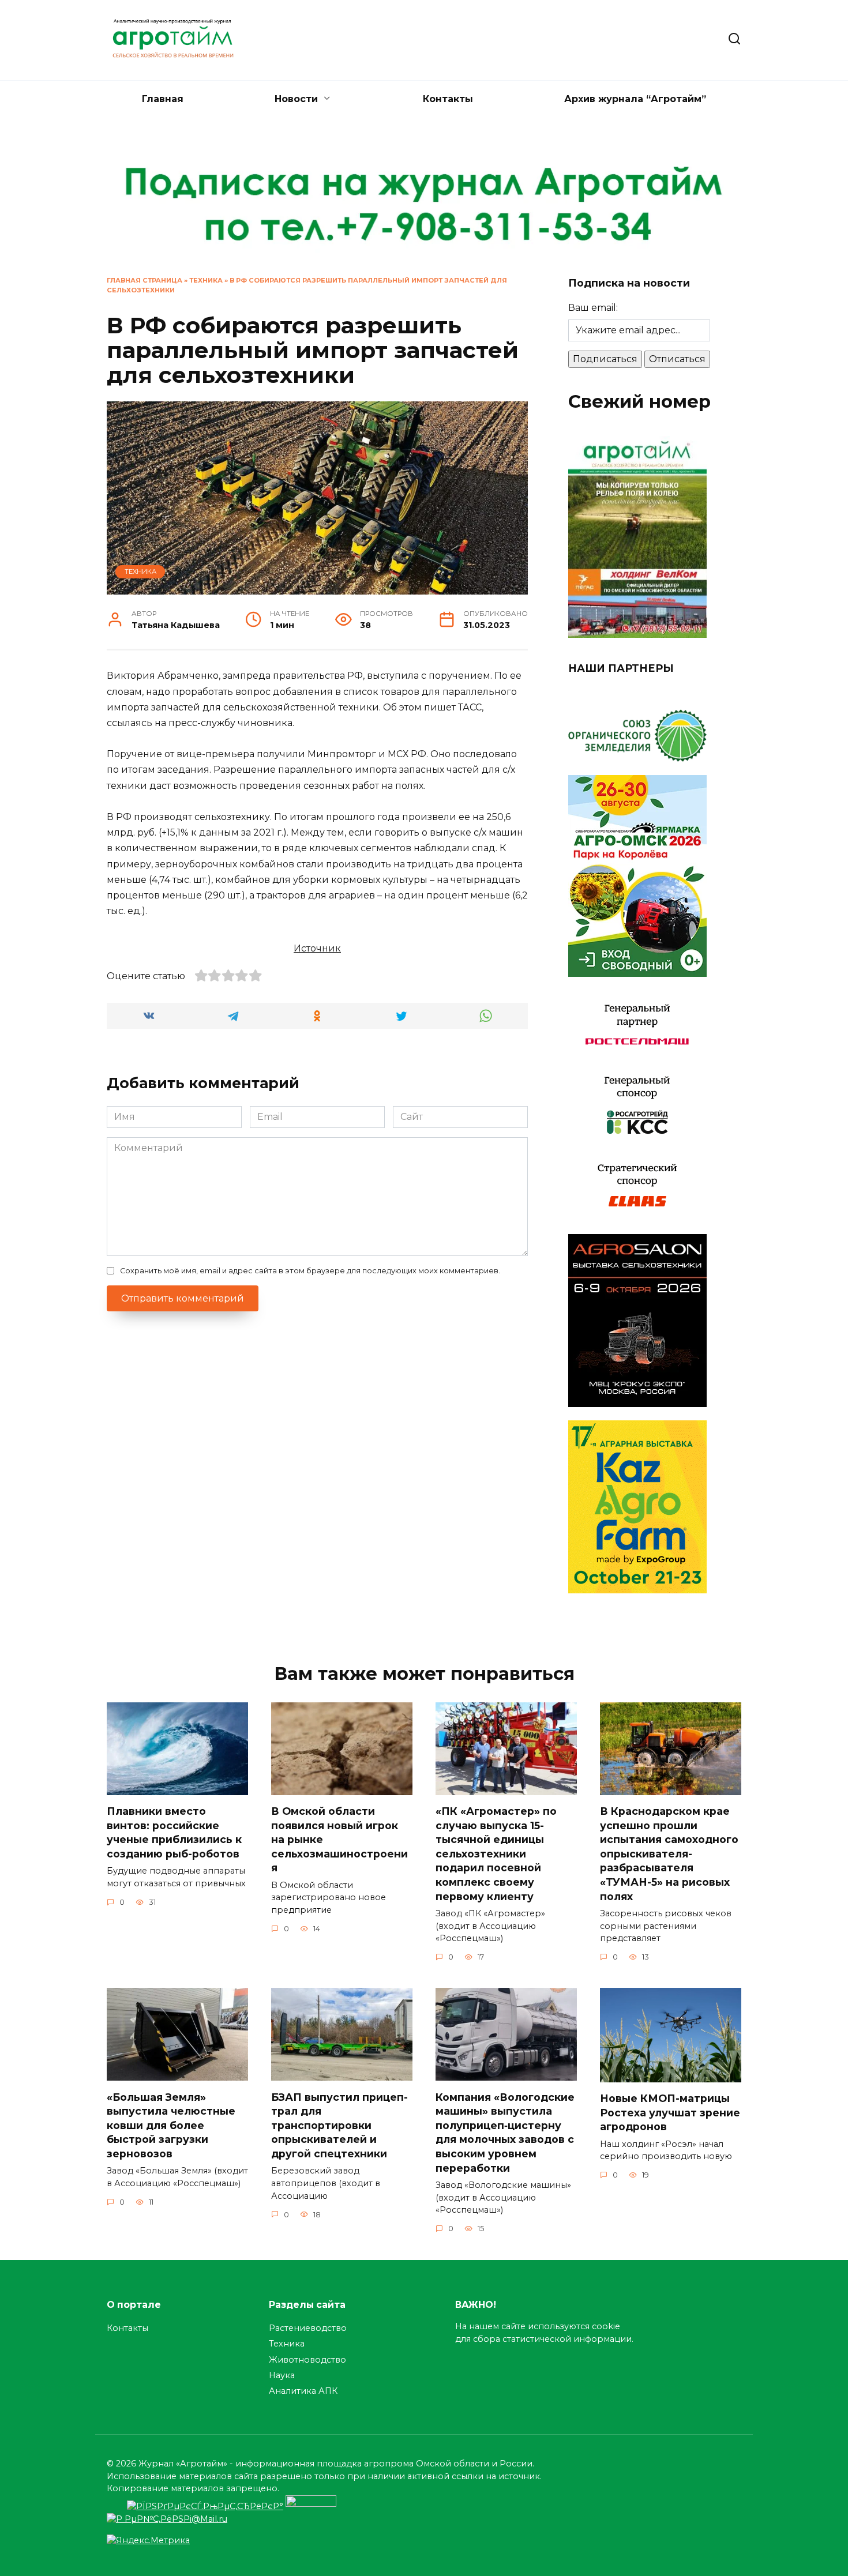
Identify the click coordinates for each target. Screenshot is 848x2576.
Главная (163, 99)
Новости (296, 99)
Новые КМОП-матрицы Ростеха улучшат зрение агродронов (670, 2112)
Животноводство (307, 2360)
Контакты (448, 99)
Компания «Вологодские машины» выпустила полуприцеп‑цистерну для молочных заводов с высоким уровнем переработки (505, 2132)
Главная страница (145, 280)
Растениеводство (308, 2328)
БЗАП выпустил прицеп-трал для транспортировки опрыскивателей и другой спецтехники (339, 2125)
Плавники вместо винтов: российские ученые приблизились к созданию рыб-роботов (174, 1832)
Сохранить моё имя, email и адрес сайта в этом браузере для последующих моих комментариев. (310, 1271)
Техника (206, 280)
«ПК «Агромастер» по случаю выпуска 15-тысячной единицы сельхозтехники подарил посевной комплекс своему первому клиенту (496, 1854)
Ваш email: (593, 308)
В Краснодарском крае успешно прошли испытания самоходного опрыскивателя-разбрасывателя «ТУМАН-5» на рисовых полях (669, 1854)
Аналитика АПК (303, 2391)
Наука (282, 2375)
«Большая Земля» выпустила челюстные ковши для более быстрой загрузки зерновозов (171, 2125)
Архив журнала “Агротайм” (635, 99)
